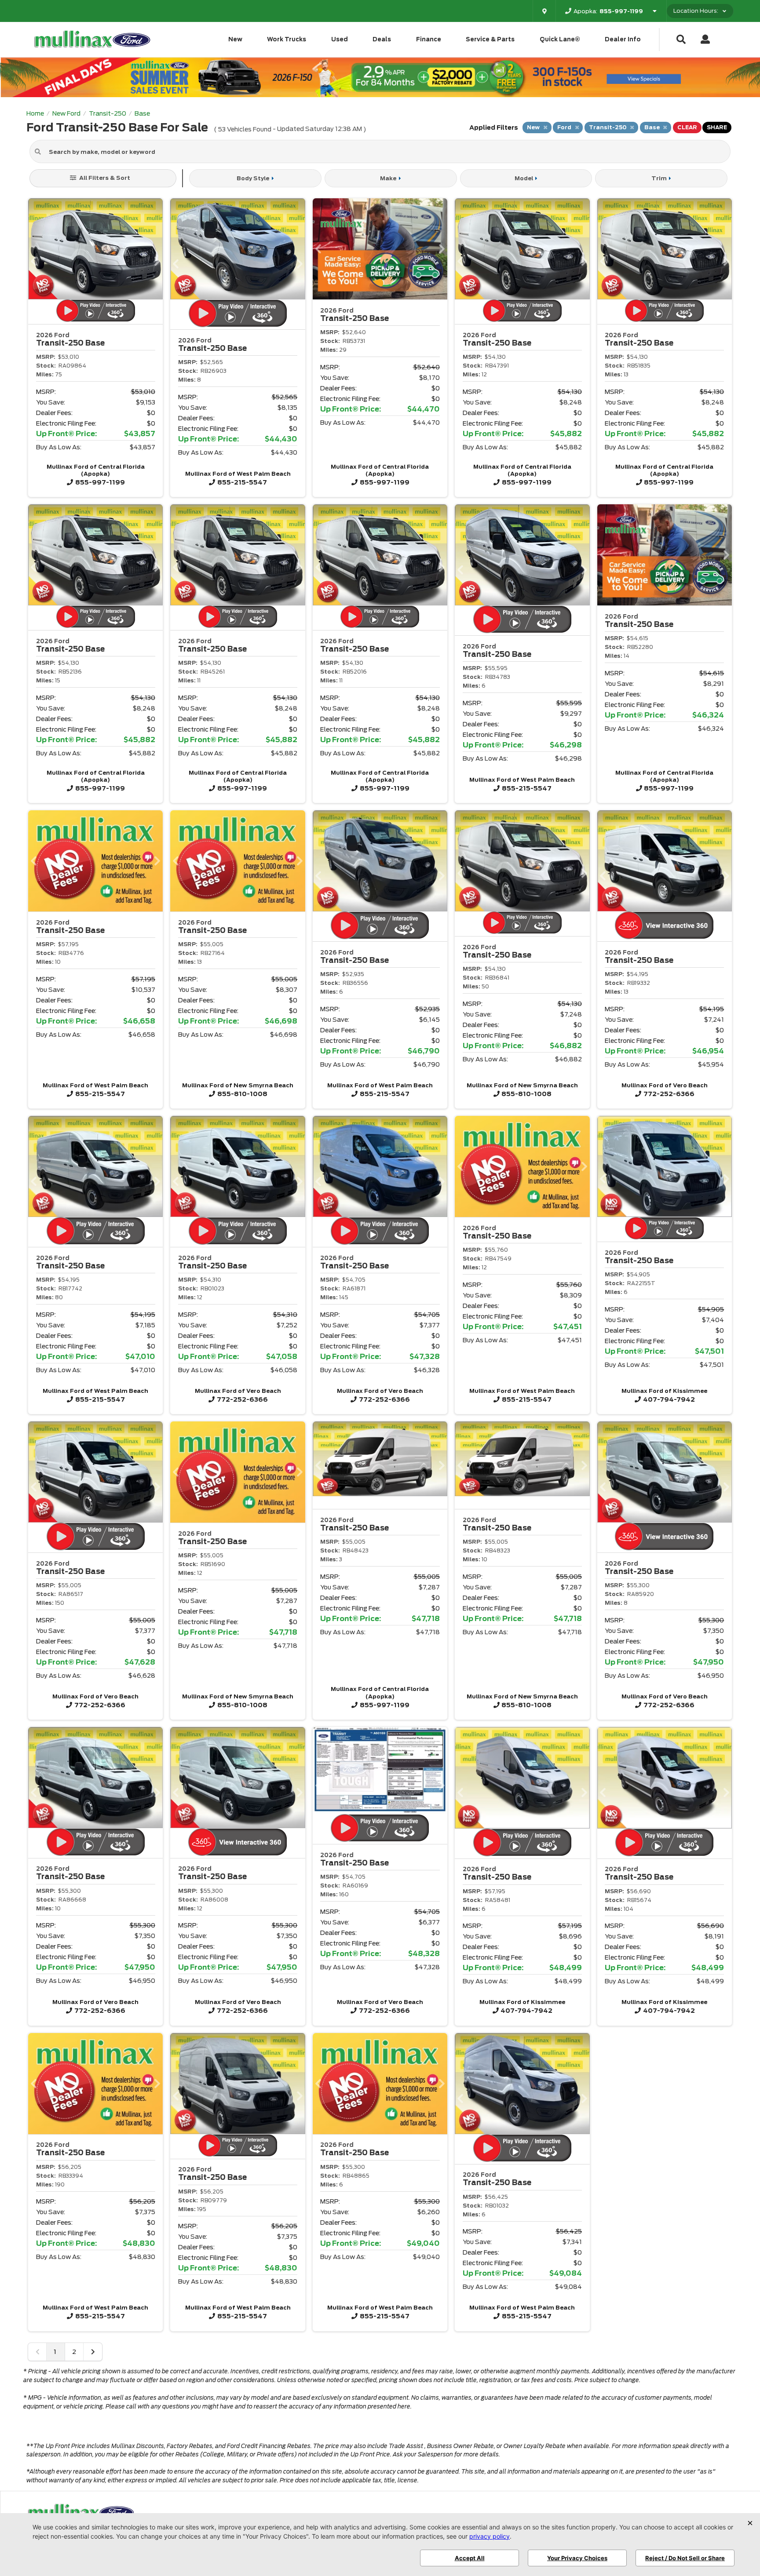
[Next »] (93, 2352)
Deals (382, 39)
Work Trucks (287, 39)
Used (340, 39)
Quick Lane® (560, 39)
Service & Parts (490, 39)
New (235, 39)
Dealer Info (623, 39)
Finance (429, 39)
